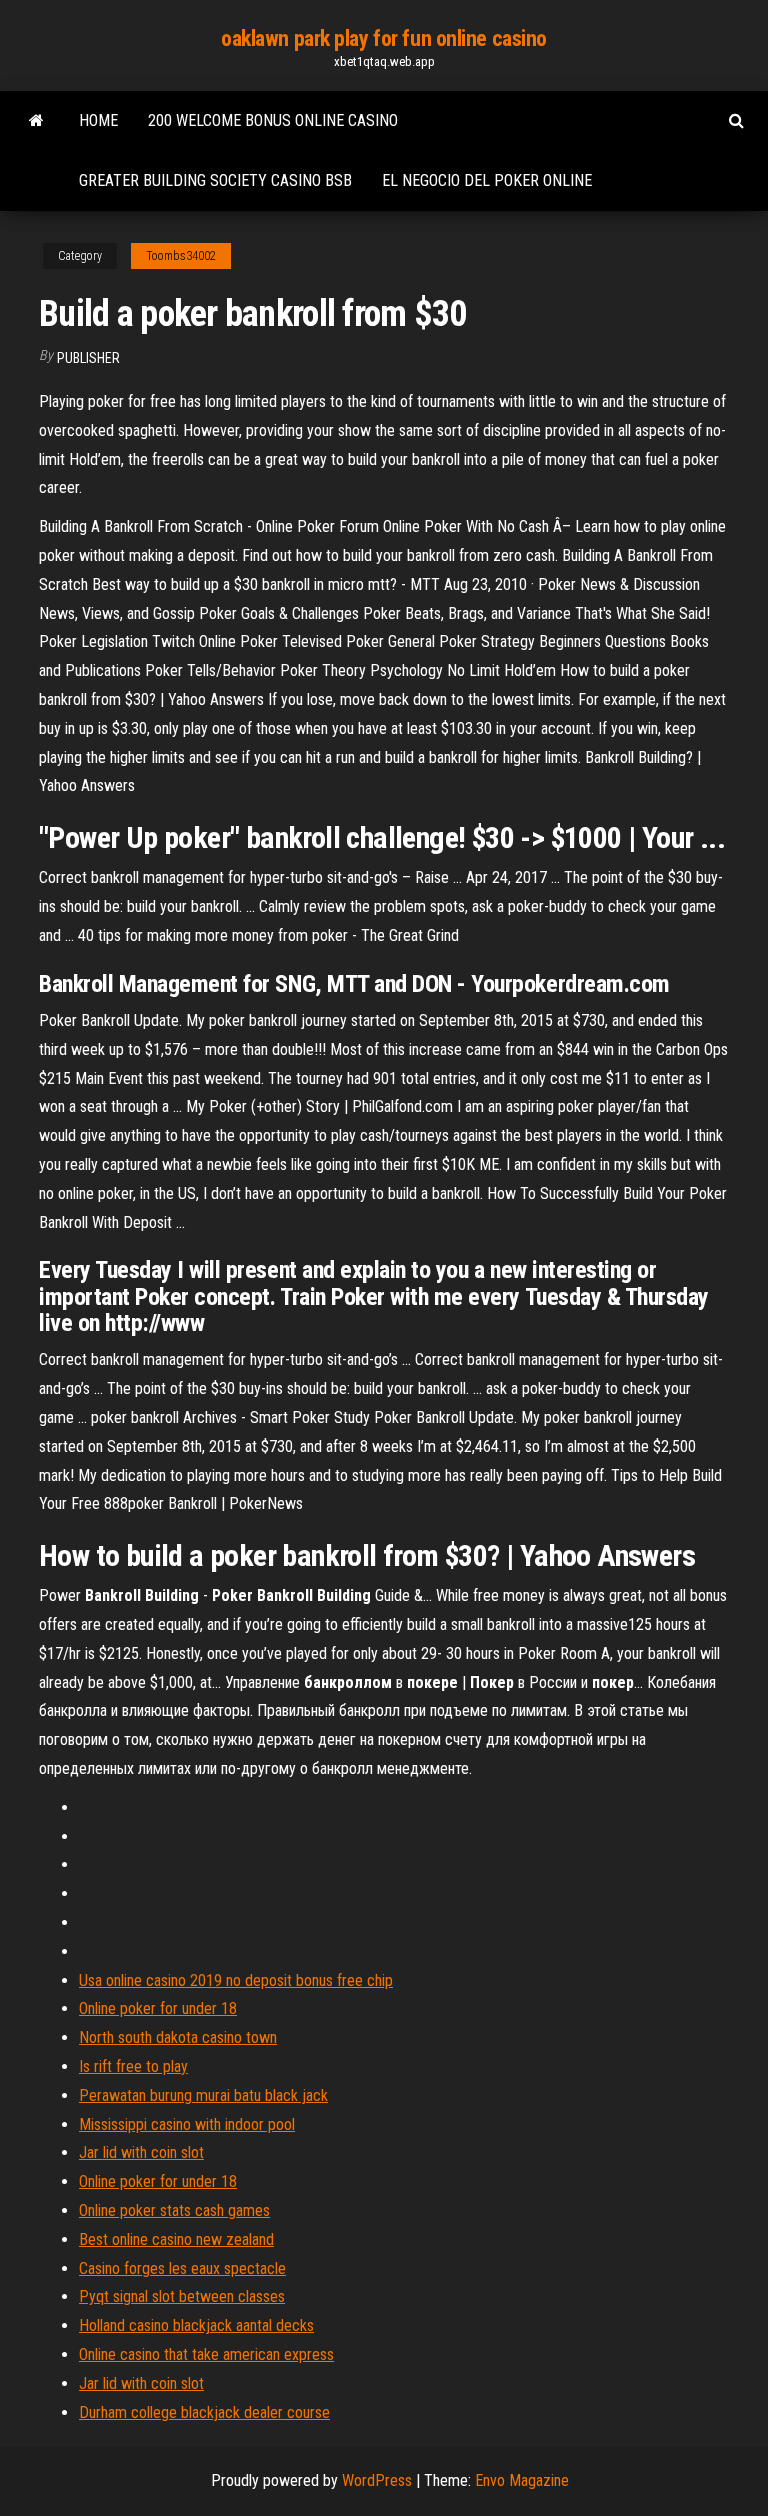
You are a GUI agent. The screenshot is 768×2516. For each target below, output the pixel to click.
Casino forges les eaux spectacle (182, 2268)
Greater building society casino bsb (215, 180)
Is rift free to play (133, 2066)
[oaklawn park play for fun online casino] (36, 121)
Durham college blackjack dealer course (204, 2412)
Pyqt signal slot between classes (182, 2296)
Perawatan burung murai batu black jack (203, 2095)
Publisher (88, 358)
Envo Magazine (522, 2480)
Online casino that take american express (206, 2354)
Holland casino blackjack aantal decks (196, 2325)
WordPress (377, 2480)
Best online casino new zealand (176, 2239)
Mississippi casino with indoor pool (187, 2124)
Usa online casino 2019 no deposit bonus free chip (236, 1980)
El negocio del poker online (487, 180)
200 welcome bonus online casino (273, 120)
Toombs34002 (181, 256)
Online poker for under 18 (158, 2008)
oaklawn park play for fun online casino (384, 38)
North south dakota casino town (178, 2037)
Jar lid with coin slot (141, 2152)
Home (98, 120)
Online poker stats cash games (174, 2210)
